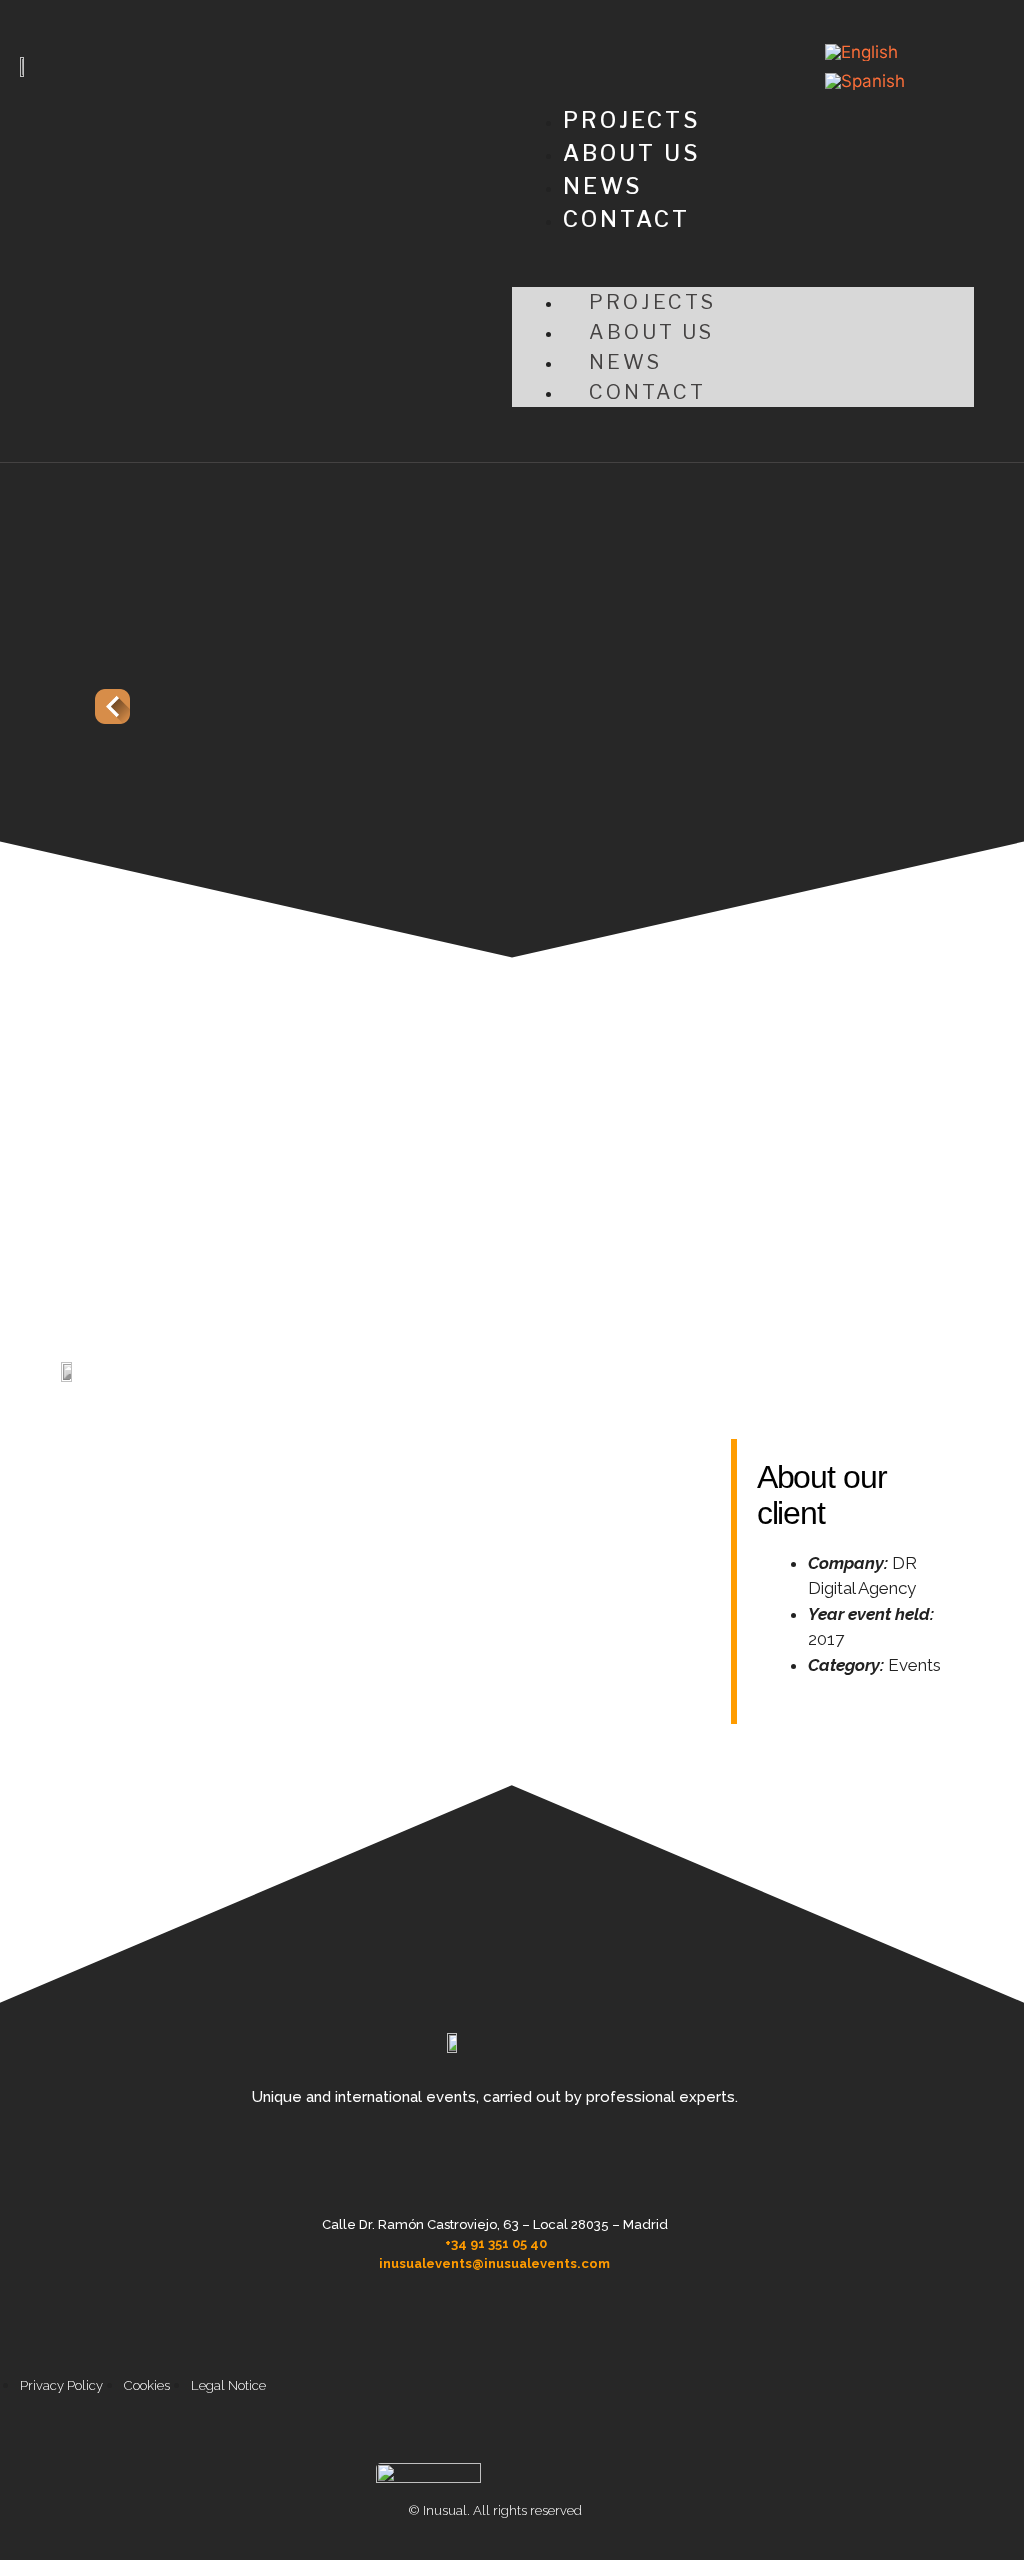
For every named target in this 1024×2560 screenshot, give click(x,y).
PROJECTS (631, 120)
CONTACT (626, 219)
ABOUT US (631, 153)
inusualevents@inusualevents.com (494, 2263)
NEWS (602, 186)
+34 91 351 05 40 (496, 2243)
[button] (743, 274)
